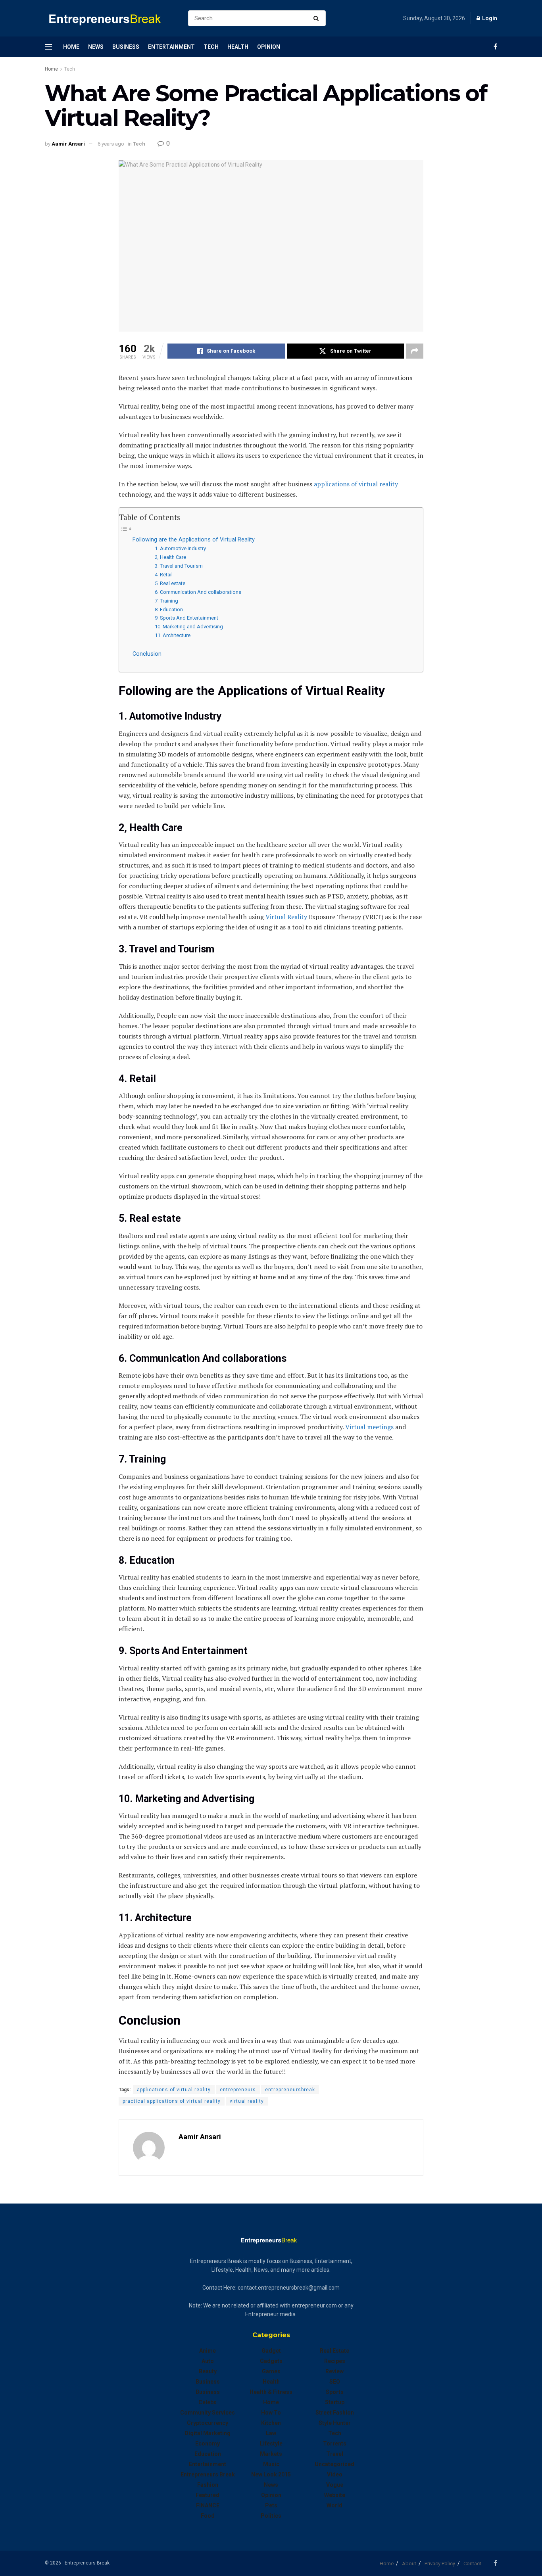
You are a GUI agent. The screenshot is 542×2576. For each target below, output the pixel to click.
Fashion (208, 2485)
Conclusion (147, 654)
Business (126, 47)
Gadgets (271, 2361)
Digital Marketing (208, 2433)
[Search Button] (318, 18)
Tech (211, 47)
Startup (335, 2402)
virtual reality (247, 2101)
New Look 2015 (271, 2474)
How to (271, 2413)
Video (335, 2474)
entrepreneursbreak (290, 2090)
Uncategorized (334, 2464)
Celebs (208, 2402)
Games (271, 2371)
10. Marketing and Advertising (189, 627)
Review (334, 2371)
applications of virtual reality (356, 484)
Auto (208, 2361)
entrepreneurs (238, 2090)
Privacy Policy (440, 2564)
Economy (208, 2444)
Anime (208, 2351)
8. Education (169, 609)
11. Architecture (173, 635)
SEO (335, 2382)
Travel (335, 2454)
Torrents (335, 2444)
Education (208, 2454)
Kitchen (271, 2423)
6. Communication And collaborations (198, 592)
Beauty (208, 2371)
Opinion (269, 47)
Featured (208, 2495)
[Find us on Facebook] (495, 47)
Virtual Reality (286, 917)
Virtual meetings (369, 1427)
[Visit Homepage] (110, 18)
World (334, 2505)
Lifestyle (271, 2444)
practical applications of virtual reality (172, 2101)
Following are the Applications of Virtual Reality (194, 540)
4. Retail (164, 575)
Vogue (335, 2485)
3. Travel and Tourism (179, 566)
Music (271, 2464)
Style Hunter (335, 2423)
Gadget (271, 2351)
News (96, 47)
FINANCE (208, 2505)
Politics (271, 2516)
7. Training (166, 601)
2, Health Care (170, 557)
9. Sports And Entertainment (186, 618)
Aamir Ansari (68, 144)
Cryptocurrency (208, 2423)
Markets (271, 2454)
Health (238, 47)
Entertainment (171, 47)
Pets (271, 2505)
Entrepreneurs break (208, 2474)
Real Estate (334, 2351)
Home (71, 47)
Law (271, 2433)
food (208, 2516)
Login (489, 18)
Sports (335, 2392)
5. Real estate (170, 583)
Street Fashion (335, 2413)
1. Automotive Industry (180, 548)
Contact (472, 2564)
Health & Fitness (271, 2392)
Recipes (335, 2361)
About (409, 2564)
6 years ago (111, 144)
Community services (208, 2413)
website (335, 2495)
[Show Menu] (48, 47)
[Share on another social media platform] (415, 351)
